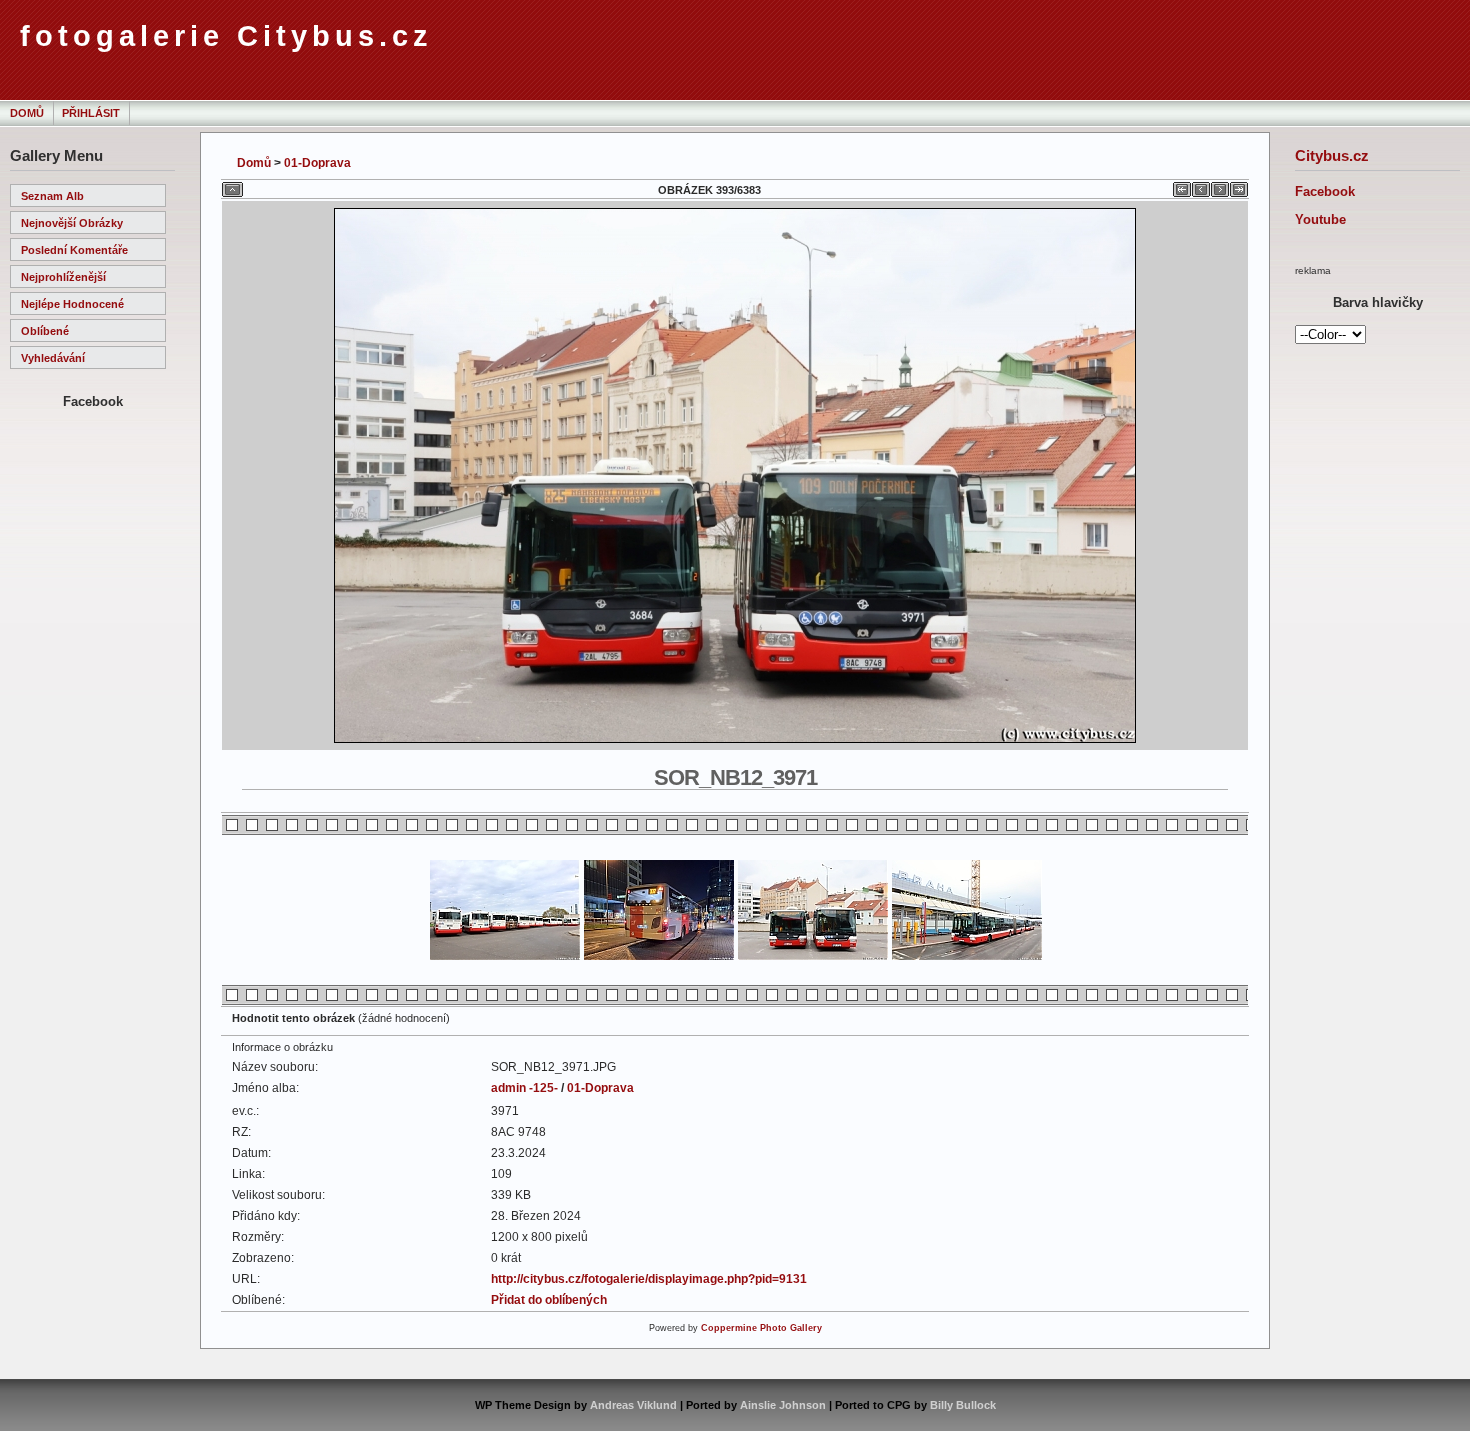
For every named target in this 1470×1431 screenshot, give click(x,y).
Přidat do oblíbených (549, 1300)
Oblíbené (45, 331)
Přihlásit (91, 113)
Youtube (1320, 219)
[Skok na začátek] (1182, 186)
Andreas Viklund (633, 1405)
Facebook (1325, 191)
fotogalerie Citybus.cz (226, 36)
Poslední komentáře (74, 250)
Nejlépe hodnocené (72, 304)
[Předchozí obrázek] (1201, 186)
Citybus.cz (1332, 155)
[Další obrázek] (1220, 186)
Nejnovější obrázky (72, 223)
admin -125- (524, 1088)
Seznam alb (52, 196)
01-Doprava (317, 163)
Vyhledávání (53, 358)
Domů (27, 113)
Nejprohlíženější (63, 277)
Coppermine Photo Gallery (761, 1328)
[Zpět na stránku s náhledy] (232, 186)
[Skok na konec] (1239, 186)
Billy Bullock (963, 1405)
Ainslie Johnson (783, 1405)
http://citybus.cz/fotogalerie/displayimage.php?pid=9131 (649, 1279)
